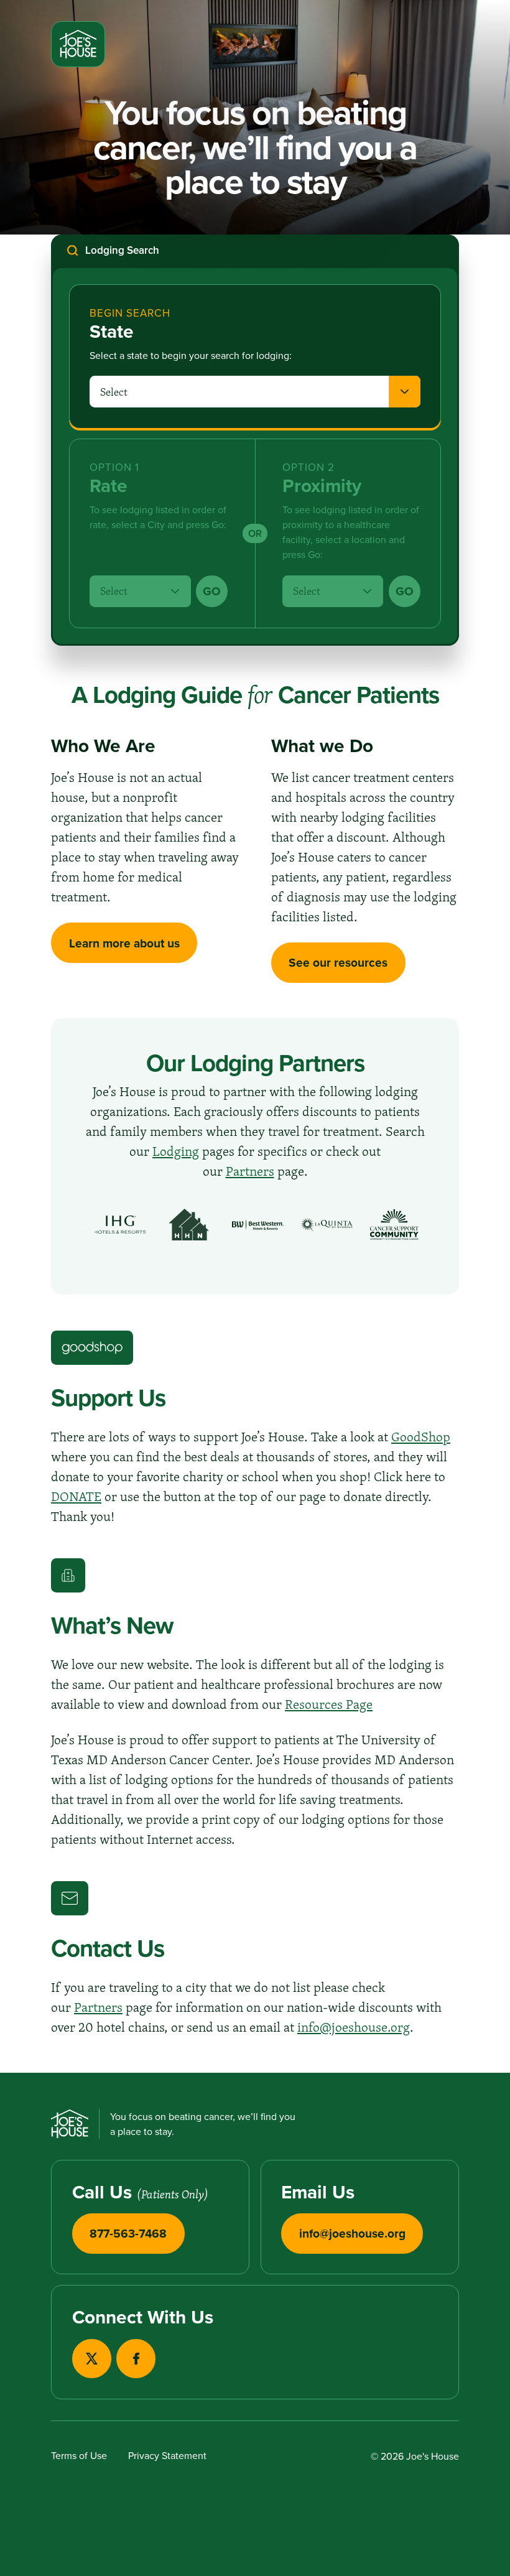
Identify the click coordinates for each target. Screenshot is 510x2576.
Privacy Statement (167, 2455)
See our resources (338, 962)
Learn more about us (124, 943)
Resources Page (329, 1704)
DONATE (76, 1496)
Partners (250, 1171)
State (112, 332)
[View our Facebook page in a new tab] (136, 2359)
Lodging (176, 1151)
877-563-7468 (128, 2233)
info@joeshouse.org (354, 2027)
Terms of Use (79, 2455)
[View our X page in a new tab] (92, 2359)
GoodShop (421, 1436)
